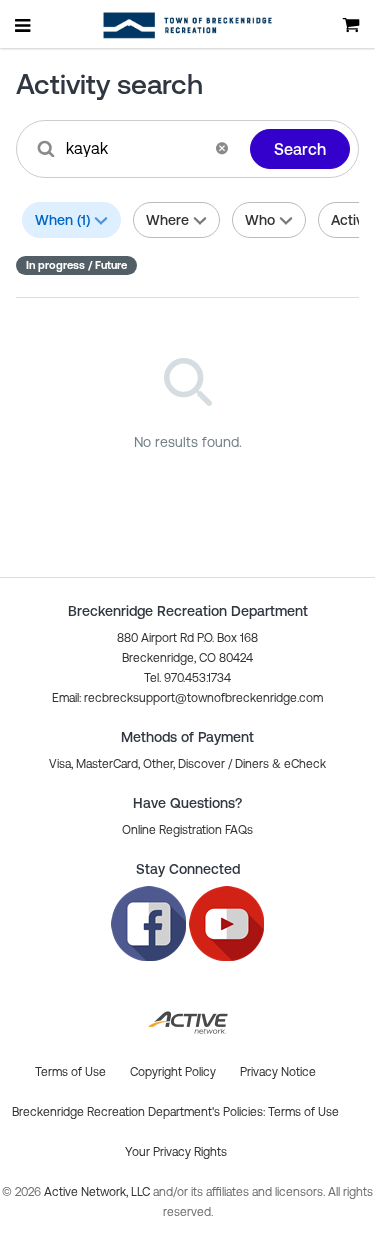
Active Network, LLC (98, 1192)
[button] (222, 148)
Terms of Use (303, 1112)
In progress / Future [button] (76, 265)
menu (24, 25)
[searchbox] (134, 148)
